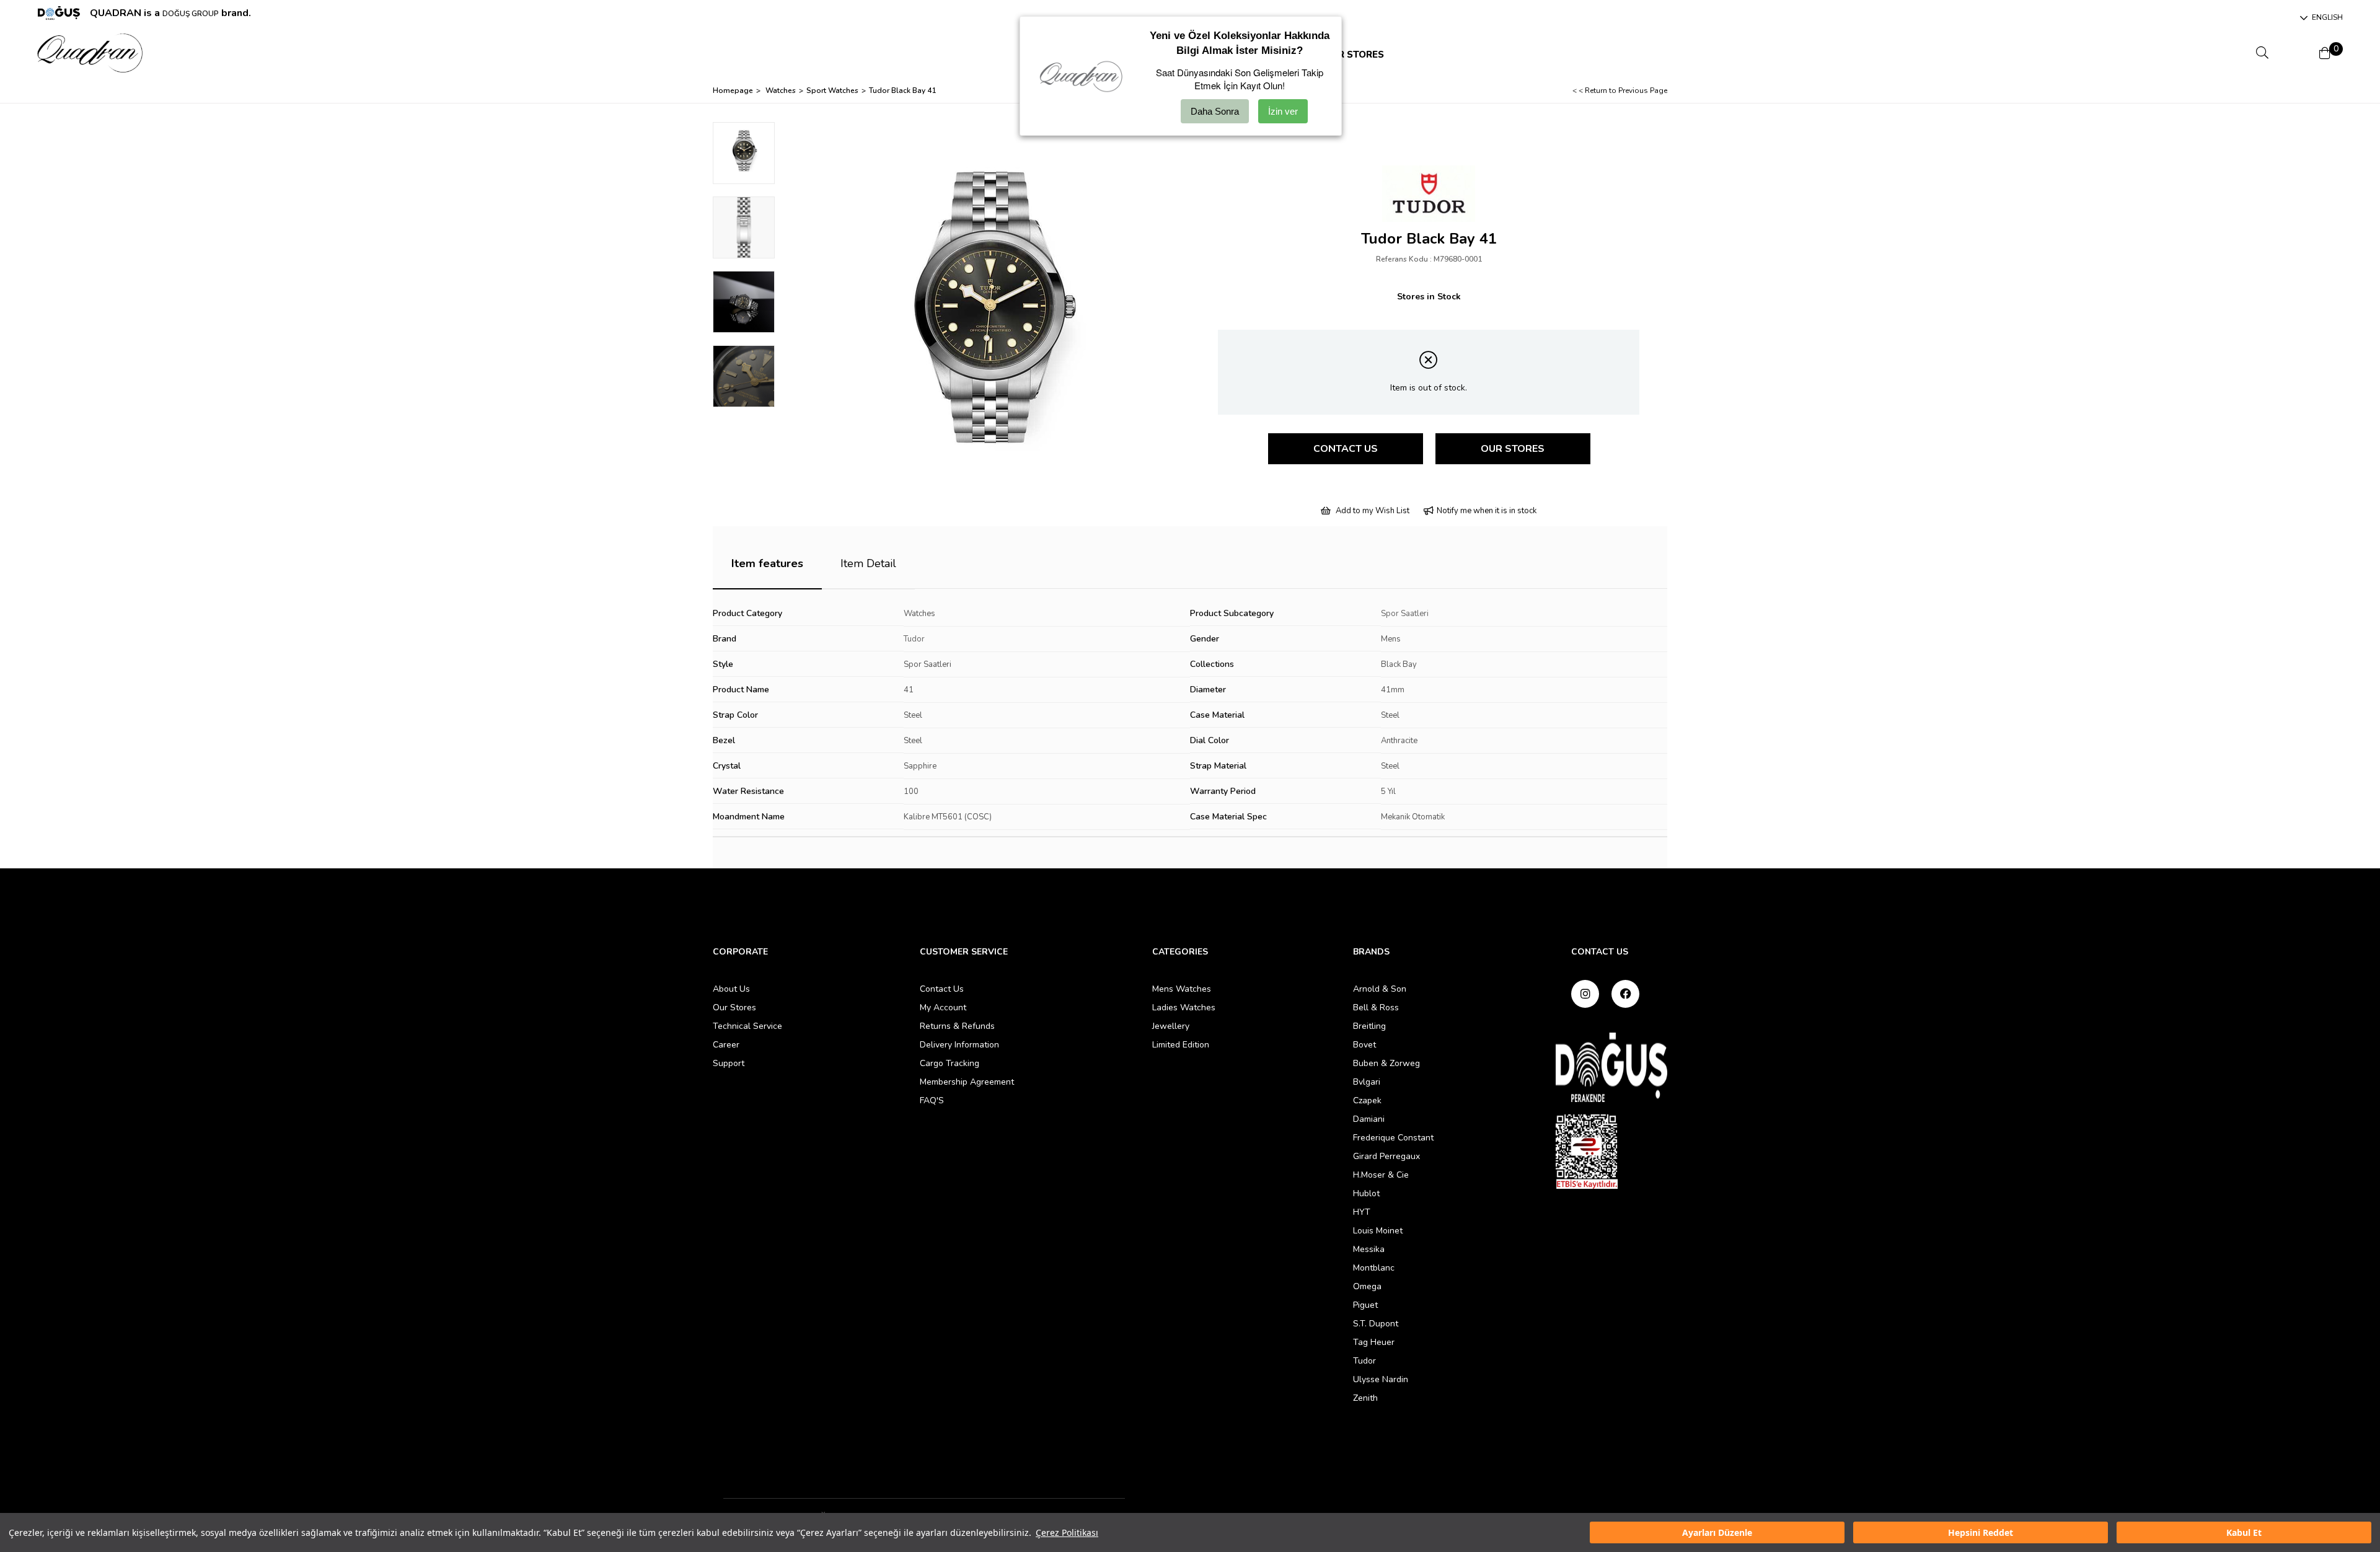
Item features (767, 563)
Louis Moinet (1378, 1231)
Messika (1369, 1249)
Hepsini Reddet (1981, 1532)
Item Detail (868, 563)
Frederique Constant (1393, 1138)
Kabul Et (2244, 1532)
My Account (943, 1007)
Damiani (1369, 1119)
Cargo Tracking (950, 1063)
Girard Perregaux (1386, 1156)
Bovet (1364, 1045)
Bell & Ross (1376, 1007)
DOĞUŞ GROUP (191, 14)
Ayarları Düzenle (1717, 1532)
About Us (731, 989)
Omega (1367, 1286)
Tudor (914, 639)
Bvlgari (1367, 1082)
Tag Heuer (1374, 1342)
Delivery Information (959, 1045)
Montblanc (1374, 1268)
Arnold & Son (1380, 989)
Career (726, 1045)
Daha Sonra (1215, 111)
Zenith (1365, 1398)
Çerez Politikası (1067, 1532)
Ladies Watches (1184, 1007)
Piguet (1365, 1305)
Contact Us (942, 989)
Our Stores (734, 1007)
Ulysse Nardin (1381, 1379)
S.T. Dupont (1376, 1324)
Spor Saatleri (1405, 614)
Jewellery (1171, 1026)
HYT (1362, 1212)
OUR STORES (1354, 55)
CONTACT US (1346, 449)
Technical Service (747, 1026)
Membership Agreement (967, 1082)
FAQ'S (932, 1100)
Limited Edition (1181, 1045)
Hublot (1366, 1193)
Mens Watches (1182, 989)
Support (729, 1063)
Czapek (1367, 1100)
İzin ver (1283, 111)
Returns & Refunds (957, 1026)
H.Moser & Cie (1381, 1175)
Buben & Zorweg (1386, 1063)
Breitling (1369, 1026)
